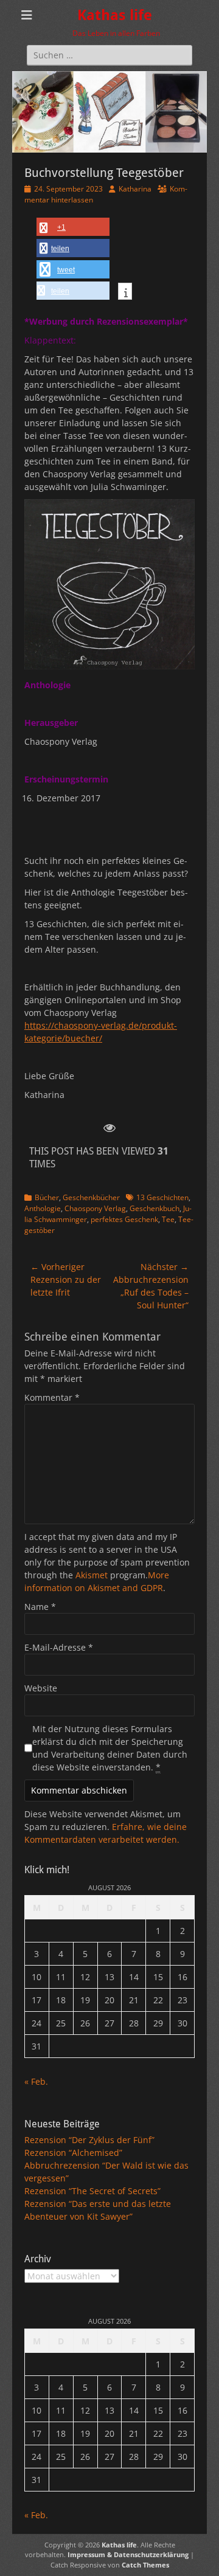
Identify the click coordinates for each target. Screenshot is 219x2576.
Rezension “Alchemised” (73, 2153)
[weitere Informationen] (125, 292)
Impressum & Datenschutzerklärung (128, 2554)
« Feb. (36, 2081)
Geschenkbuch (155, 1208)
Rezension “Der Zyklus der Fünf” (89, 2140)
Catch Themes (145, 2565)
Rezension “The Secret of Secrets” (92, 2191)
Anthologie (43, 1208)
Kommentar (52, 1397)
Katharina (135, 189)
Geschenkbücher (91, 1197)
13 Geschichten (162, 1197)
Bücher (47, 1197)
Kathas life (115, 15)
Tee (168, 1219)
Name (40, 1607)
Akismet (92, 1575)
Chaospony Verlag (95, 1208)
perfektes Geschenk (124, 1219)
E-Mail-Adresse (59, 1647)
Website (41, 1688)
